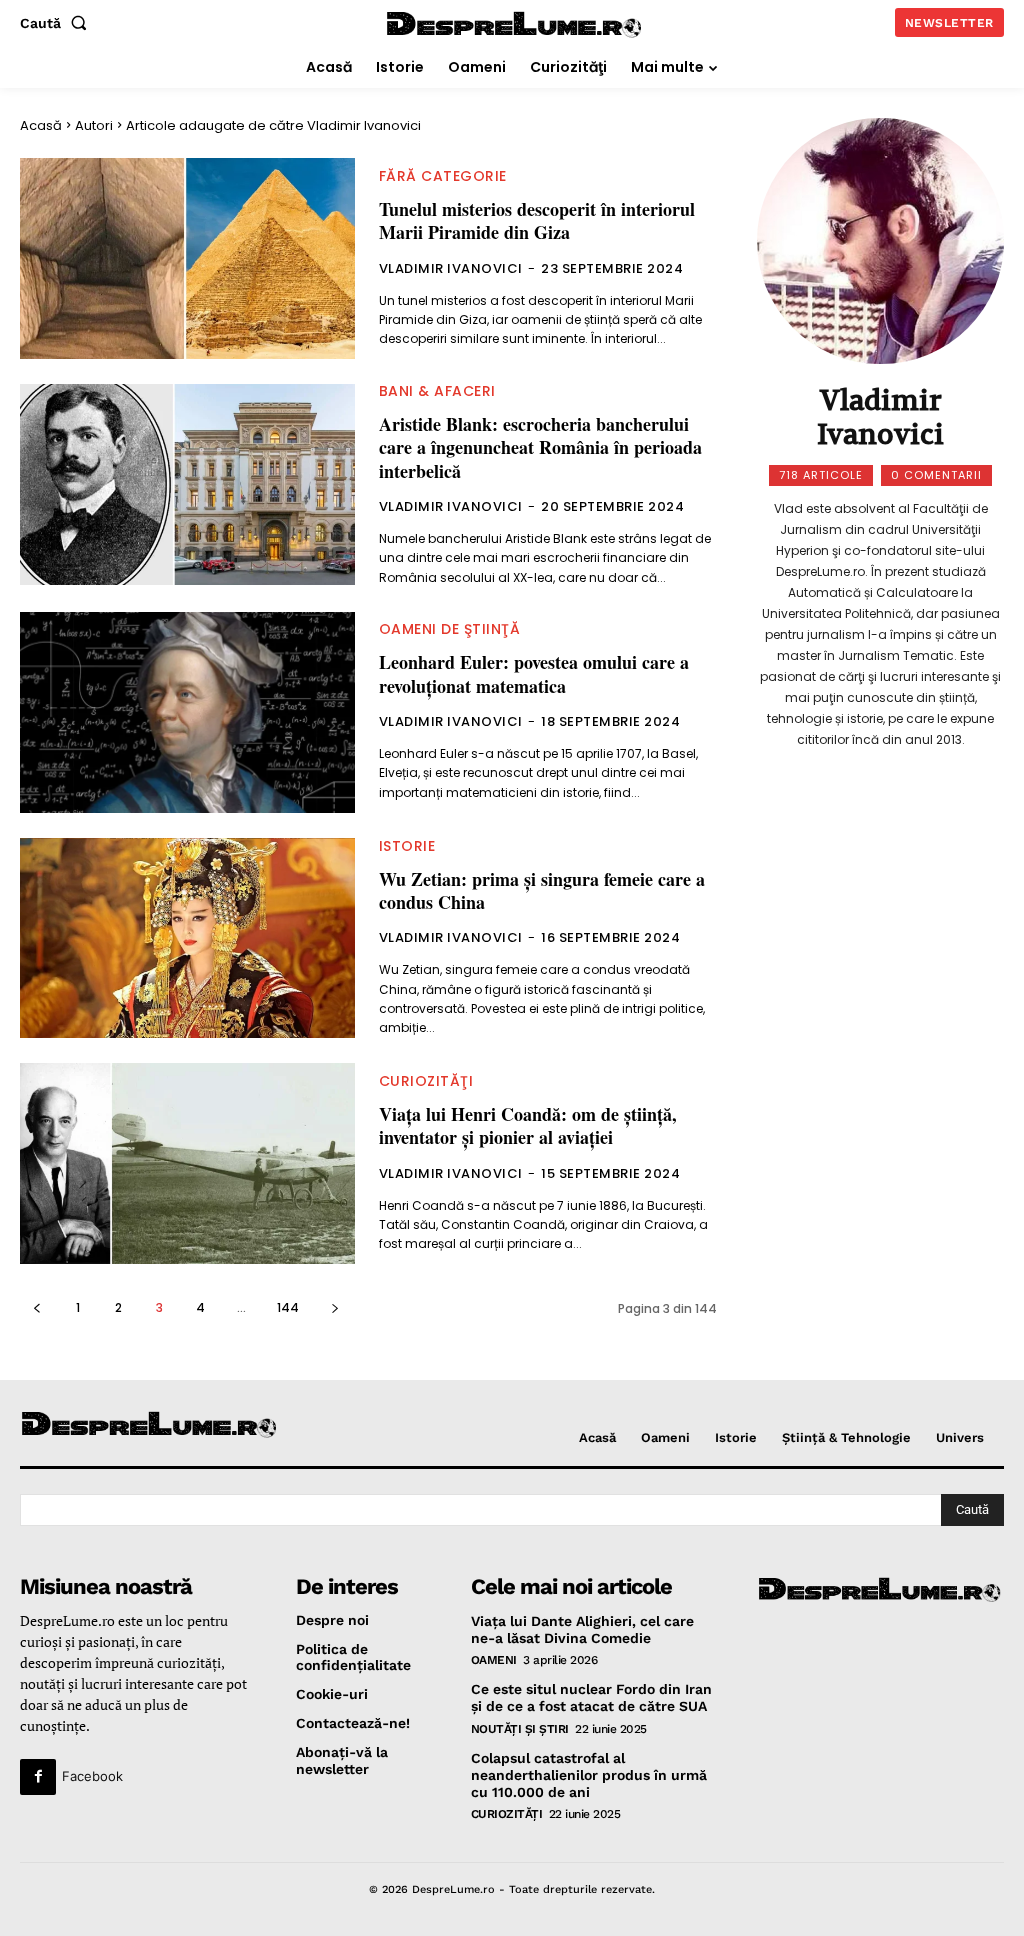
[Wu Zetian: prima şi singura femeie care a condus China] (187, 938)
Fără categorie (443, 176)
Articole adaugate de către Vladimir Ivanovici (273, 125)
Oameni (494, 1660)
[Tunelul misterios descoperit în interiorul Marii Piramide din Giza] (187, 258)
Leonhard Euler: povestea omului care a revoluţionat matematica (534, 673)
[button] (57, 23)
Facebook (92, 1776)
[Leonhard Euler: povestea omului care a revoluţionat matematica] (187, 712)
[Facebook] (38, 1777)
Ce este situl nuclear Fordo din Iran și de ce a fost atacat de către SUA (591, 1697)
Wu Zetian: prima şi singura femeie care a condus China (542, 890)
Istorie (407, 846)
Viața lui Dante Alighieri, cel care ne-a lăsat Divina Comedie (582, 1629)
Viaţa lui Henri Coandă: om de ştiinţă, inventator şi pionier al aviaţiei (528, 1125)
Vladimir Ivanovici (451, 268)
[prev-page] (36, 1307)
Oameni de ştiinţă (450, 629)
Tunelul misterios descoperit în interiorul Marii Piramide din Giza (537, 220)
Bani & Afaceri (437, 391)
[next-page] (334, 1307)
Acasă (41, 125)
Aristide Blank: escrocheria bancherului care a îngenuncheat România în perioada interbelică (540, 447)
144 (288, 1307)
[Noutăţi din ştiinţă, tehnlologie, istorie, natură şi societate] (133, 1425)
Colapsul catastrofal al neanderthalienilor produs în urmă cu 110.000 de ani (589, 1775)
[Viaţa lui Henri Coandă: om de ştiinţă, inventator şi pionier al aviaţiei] (187, 1163)
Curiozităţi (426, 1081)
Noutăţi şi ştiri (520, 1729)
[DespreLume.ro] (515, 25)
